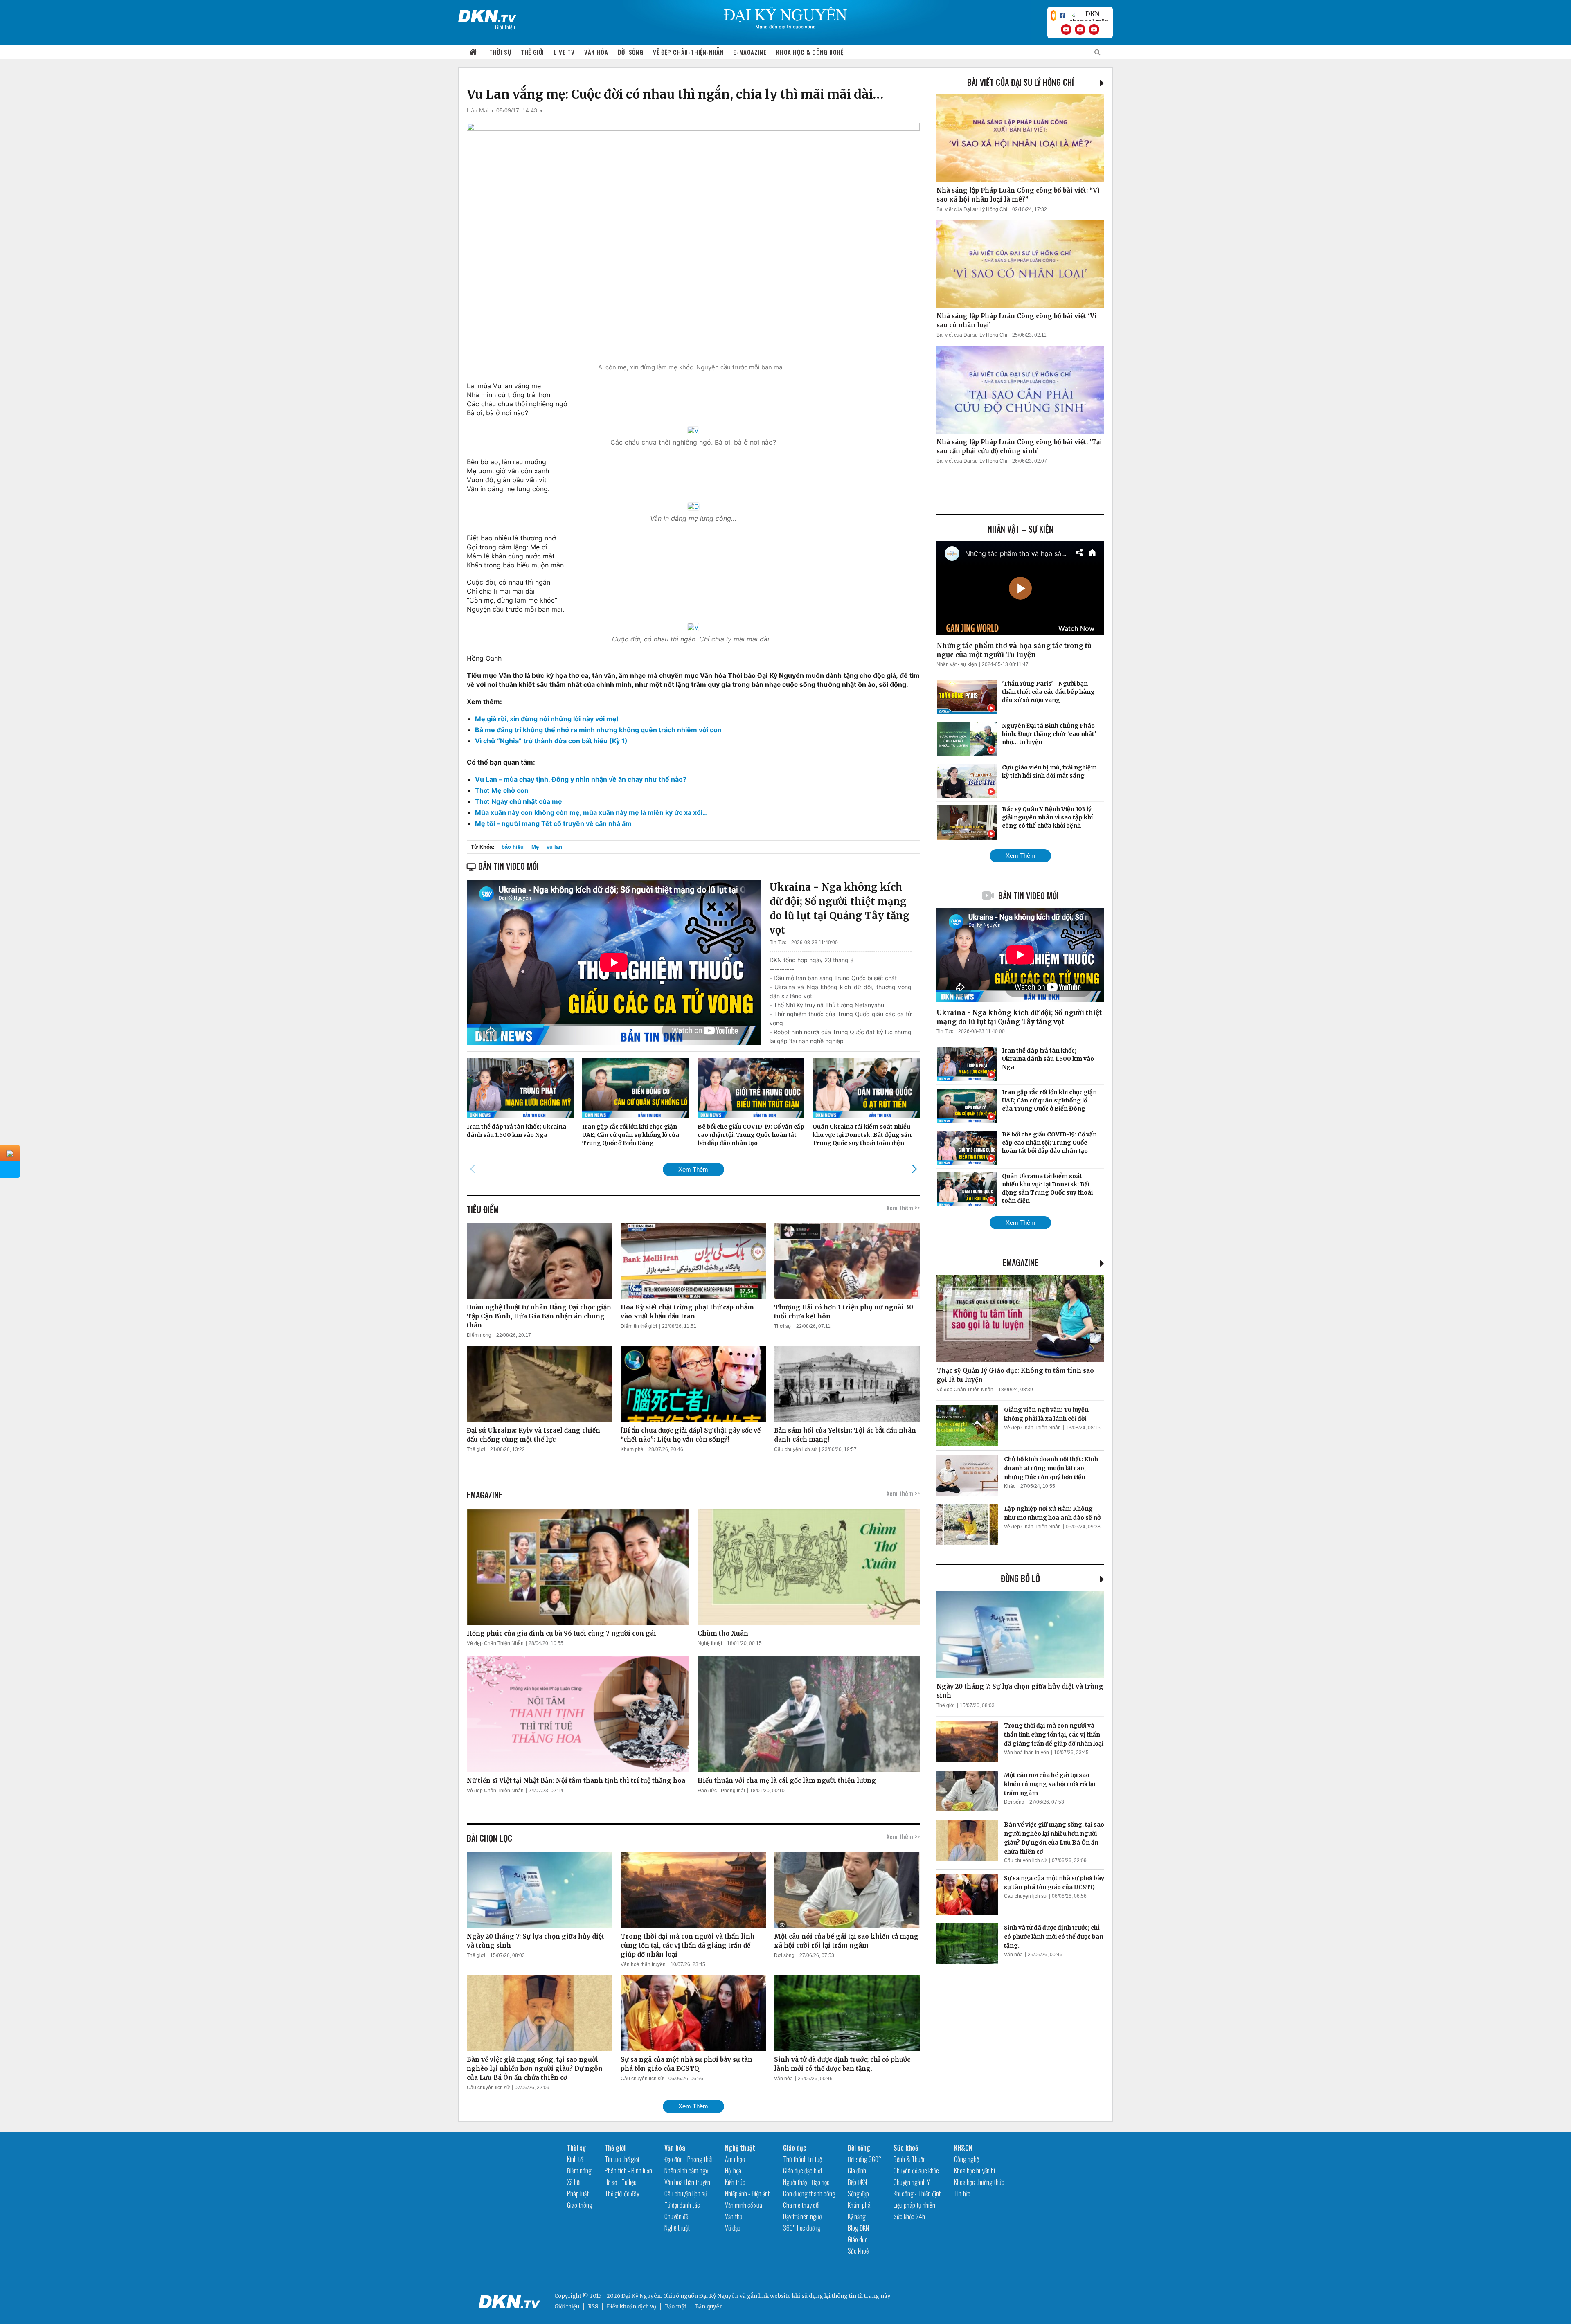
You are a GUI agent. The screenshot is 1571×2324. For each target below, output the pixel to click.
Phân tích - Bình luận (628, 2171)
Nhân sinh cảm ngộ (686, 2171)
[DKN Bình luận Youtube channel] (1080, 29)
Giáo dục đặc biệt (803, 2171)
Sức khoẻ (858, 2251)
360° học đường (802, 2228)
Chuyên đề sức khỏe (916, 2171)
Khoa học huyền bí (975, 2171)
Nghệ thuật (710, 1643)
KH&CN (963, 2148)
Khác (1010, 1486)
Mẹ (535, 847)
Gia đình (857, 2171)
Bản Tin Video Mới (1029, 895)
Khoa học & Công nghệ (810, 52)
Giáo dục (795, 2148)
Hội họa (733, 2171)
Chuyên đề (676, 2216)
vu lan (554, 847)
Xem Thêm (693, 1169)
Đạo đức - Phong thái (721, 1791)
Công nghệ (967, 2159)
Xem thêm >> (903, 1208)
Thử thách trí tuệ (802, 2159)
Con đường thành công (809, 2194)
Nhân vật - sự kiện (957, 664)
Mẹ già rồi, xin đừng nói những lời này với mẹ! (547, 719)
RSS (593, 2307)
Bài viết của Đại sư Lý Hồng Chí (1021, 82)
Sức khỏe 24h (909, 2216)
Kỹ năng (857, 2216)
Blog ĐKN (858, 2228)
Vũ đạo (733, 2228)
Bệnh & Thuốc (910, 2159)
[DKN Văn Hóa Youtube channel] (1094, 29)
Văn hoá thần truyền (643, 1964)
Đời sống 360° (864, 2159)
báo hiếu (513, 847)
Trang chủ (473, 52)
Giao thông (580, 2205)
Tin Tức (778, 943)
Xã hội (574, 2182)
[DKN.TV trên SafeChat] (1053, 16)
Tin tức (962, 2194)
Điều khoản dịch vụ (631, 2307)
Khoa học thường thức (979, 2182)
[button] (914, 1169)
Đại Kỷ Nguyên (719, 2296)
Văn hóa (596, 52)
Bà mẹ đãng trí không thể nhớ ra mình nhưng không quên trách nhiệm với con (598, 730)
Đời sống (630, 52)
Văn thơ (734, 2216)
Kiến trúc (735, 2182)
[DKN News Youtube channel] (1066, 29)
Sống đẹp (858, 2194)
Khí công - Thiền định (918, 2194)
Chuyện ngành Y (912, 2182)
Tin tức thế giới (622, 2159)
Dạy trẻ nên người (803, 2216)
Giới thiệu (567, 2307)
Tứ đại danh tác (682, 2205)
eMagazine (1021, 1262)
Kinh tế (575, 2159)
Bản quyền (709, 2307)
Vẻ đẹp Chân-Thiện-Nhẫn (688, 52)
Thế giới (532, 52)
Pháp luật (578, 2194)
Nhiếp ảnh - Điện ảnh (748, 2194)
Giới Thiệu (505, 27)
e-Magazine (750, 52)
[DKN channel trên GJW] (1089, 16)
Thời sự (500, 52)
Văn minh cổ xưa (744, 2205)
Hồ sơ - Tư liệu (621, 2182)
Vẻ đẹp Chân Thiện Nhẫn (495, 1643)
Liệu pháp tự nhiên (914, 2205)
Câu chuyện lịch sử (796, 1449)
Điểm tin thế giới (639, 1326)
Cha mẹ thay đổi (801, 2205)
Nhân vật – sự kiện (1021, 529)
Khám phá (632, 1449)
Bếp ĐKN (857, 2182)
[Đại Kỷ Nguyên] (487, 14)
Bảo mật (676, 2307)
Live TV (564, 52)
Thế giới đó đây (622, 2194)
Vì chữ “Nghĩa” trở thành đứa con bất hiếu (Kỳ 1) (551, 741)
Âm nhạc (735, 2159)
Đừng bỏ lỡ (1020, 1578)
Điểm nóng (479, 1335)
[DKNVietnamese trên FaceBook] (1062, 16)
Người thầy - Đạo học (806, 2182)
